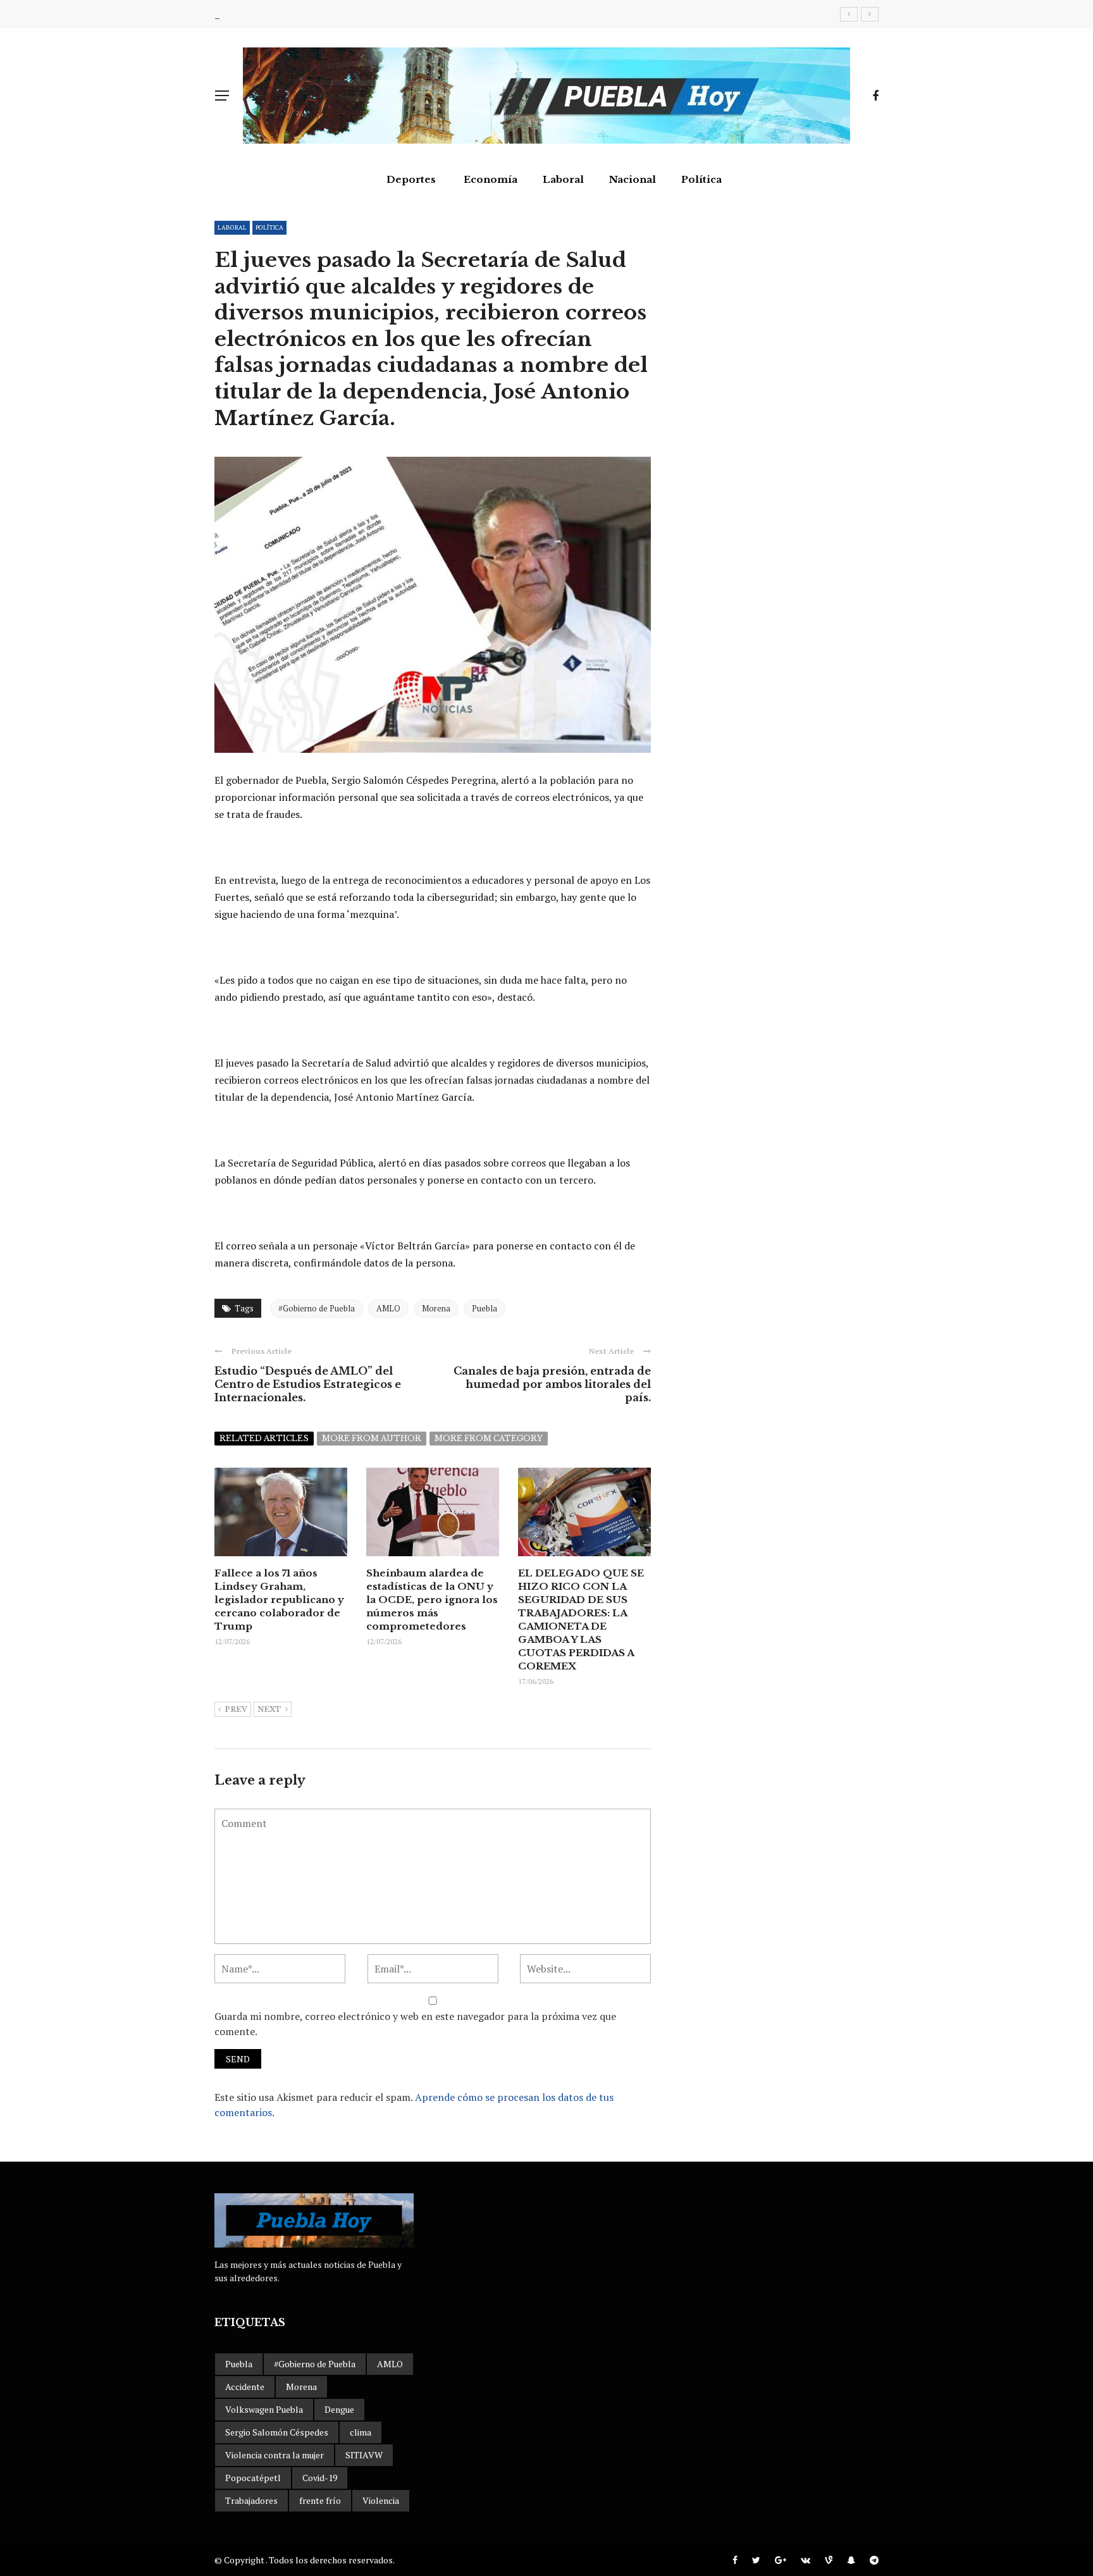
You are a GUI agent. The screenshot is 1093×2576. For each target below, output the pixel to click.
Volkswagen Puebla (264, 2409)
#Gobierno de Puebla (317, 1308)
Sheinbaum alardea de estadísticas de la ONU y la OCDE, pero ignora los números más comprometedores (432, 1600)
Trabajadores (251, 2500)
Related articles (264, 1438)
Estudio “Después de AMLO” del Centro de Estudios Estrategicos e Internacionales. (308, 1384)
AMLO (388, 1308)
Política (701, 179)
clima (361, 2432)
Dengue (339, 2409)
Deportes (411, 179)
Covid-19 (320, 2478)
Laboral (563, 179)
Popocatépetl (253, 2478)
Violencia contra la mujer (275, 2455)
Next (269, 1709)
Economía (491, 179)
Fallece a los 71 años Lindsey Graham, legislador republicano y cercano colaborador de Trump (279, 1600)
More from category (489, 1438)
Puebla (485, 1308)
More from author (372, 1438)
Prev (236, 1709)
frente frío (320, 2500)
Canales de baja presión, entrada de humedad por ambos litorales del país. (552, 1384)
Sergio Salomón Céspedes (277, 2432)
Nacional (633, 179)
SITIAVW (364, 2455)
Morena (436, 1308)
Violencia (381, 2500)
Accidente (245, 2387)
